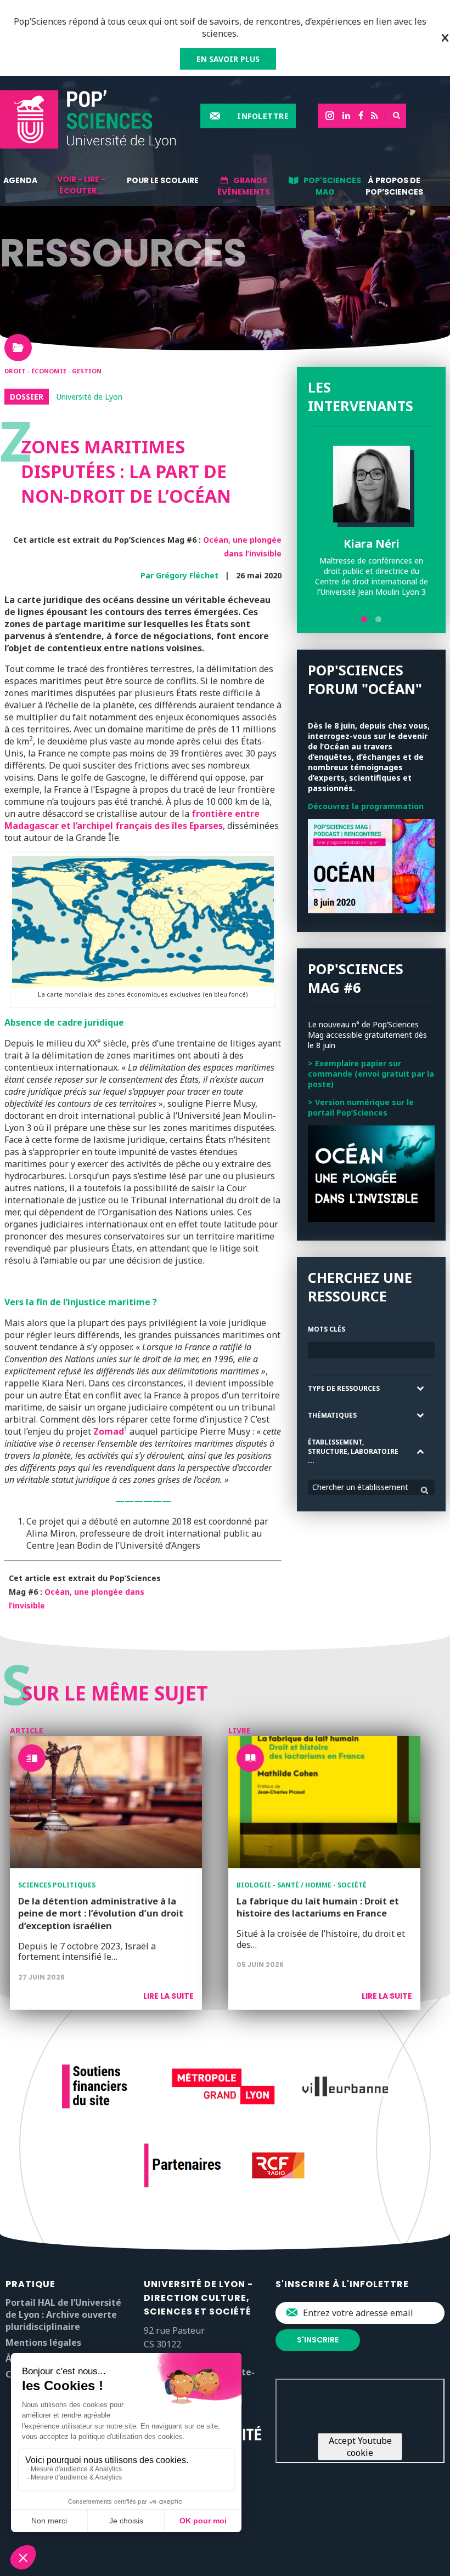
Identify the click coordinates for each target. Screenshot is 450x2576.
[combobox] (371, 1487)
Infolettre (263, 116)
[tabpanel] (371, 521)
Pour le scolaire (163, 180)
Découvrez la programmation (366, 806)
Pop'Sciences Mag (332, 186)
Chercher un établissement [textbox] (360, 1487)
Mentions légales (43, 2342)
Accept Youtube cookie (360, 2447)
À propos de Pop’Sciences (394, 186)
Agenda (20, 180)
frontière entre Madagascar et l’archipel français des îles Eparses (132, 820)
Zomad (109, 1431)
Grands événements (244, 186)
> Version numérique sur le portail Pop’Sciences (361, 1107)
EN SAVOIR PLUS (228, 59)
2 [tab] (378, 619)
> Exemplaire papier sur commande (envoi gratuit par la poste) (371, 1074)
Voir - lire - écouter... (81, 185)
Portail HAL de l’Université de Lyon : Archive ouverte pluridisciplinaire (63, 2315)
